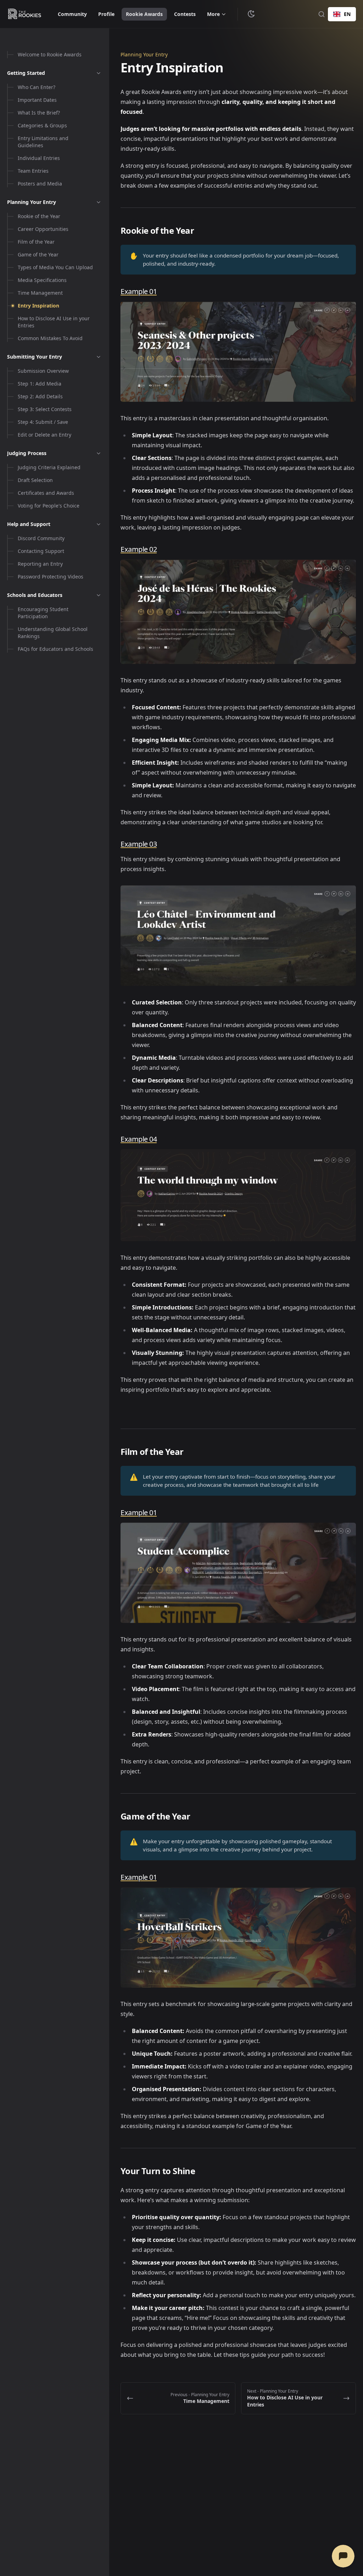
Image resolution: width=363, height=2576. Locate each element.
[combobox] (342, 14)
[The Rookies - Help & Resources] (25, 14)
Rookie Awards (144, 14)
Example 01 (139, 291)
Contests (185, 14)
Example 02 (139, 549)
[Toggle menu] (99, 73)
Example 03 (139, 844)
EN (347, 14)
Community (72, 14)
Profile (106, 14)
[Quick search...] (322, 14)
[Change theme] (251, 14)
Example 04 (139, 1139)
